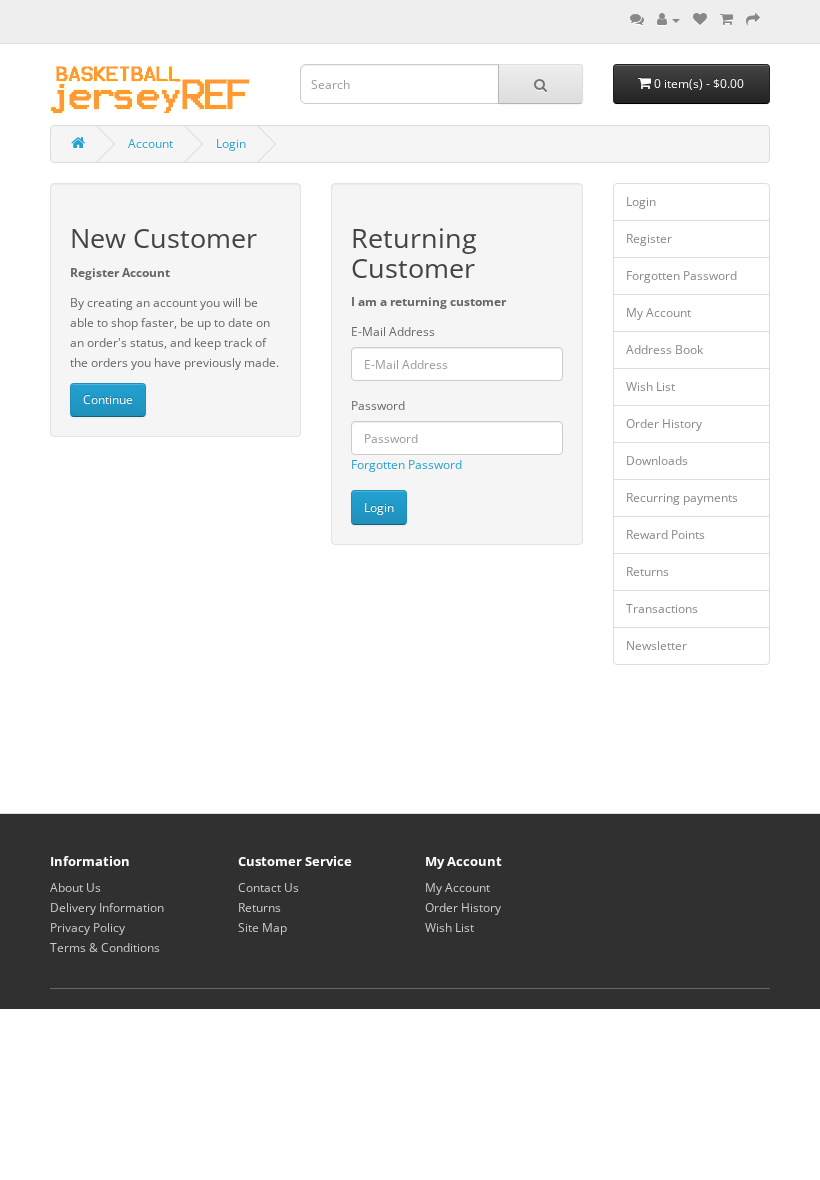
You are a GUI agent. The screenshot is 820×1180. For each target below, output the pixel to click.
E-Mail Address (393, 331)
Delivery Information (107, 907)
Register (649, 238)
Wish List (650, 386)
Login (231, 143)
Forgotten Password (406, 464)
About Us (75, 887)
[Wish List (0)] (700, 19)
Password (378, 405)
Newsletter (656, 645)
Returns (647, 571)
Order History (664, 423)
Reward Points (665, 534)
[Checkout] (753, 19)
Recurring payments (682, 497)
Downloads (657, 460)
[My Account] (668, 19)
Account (150, 143)
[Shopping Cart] (726, 19)
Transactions (662, 608)
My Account (658, 312)
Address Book (664, 349)
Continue (108, 399)
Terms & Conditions (105, 947)
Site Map (262, 927)
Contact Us (268, 887)
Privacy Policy (87, 927)
